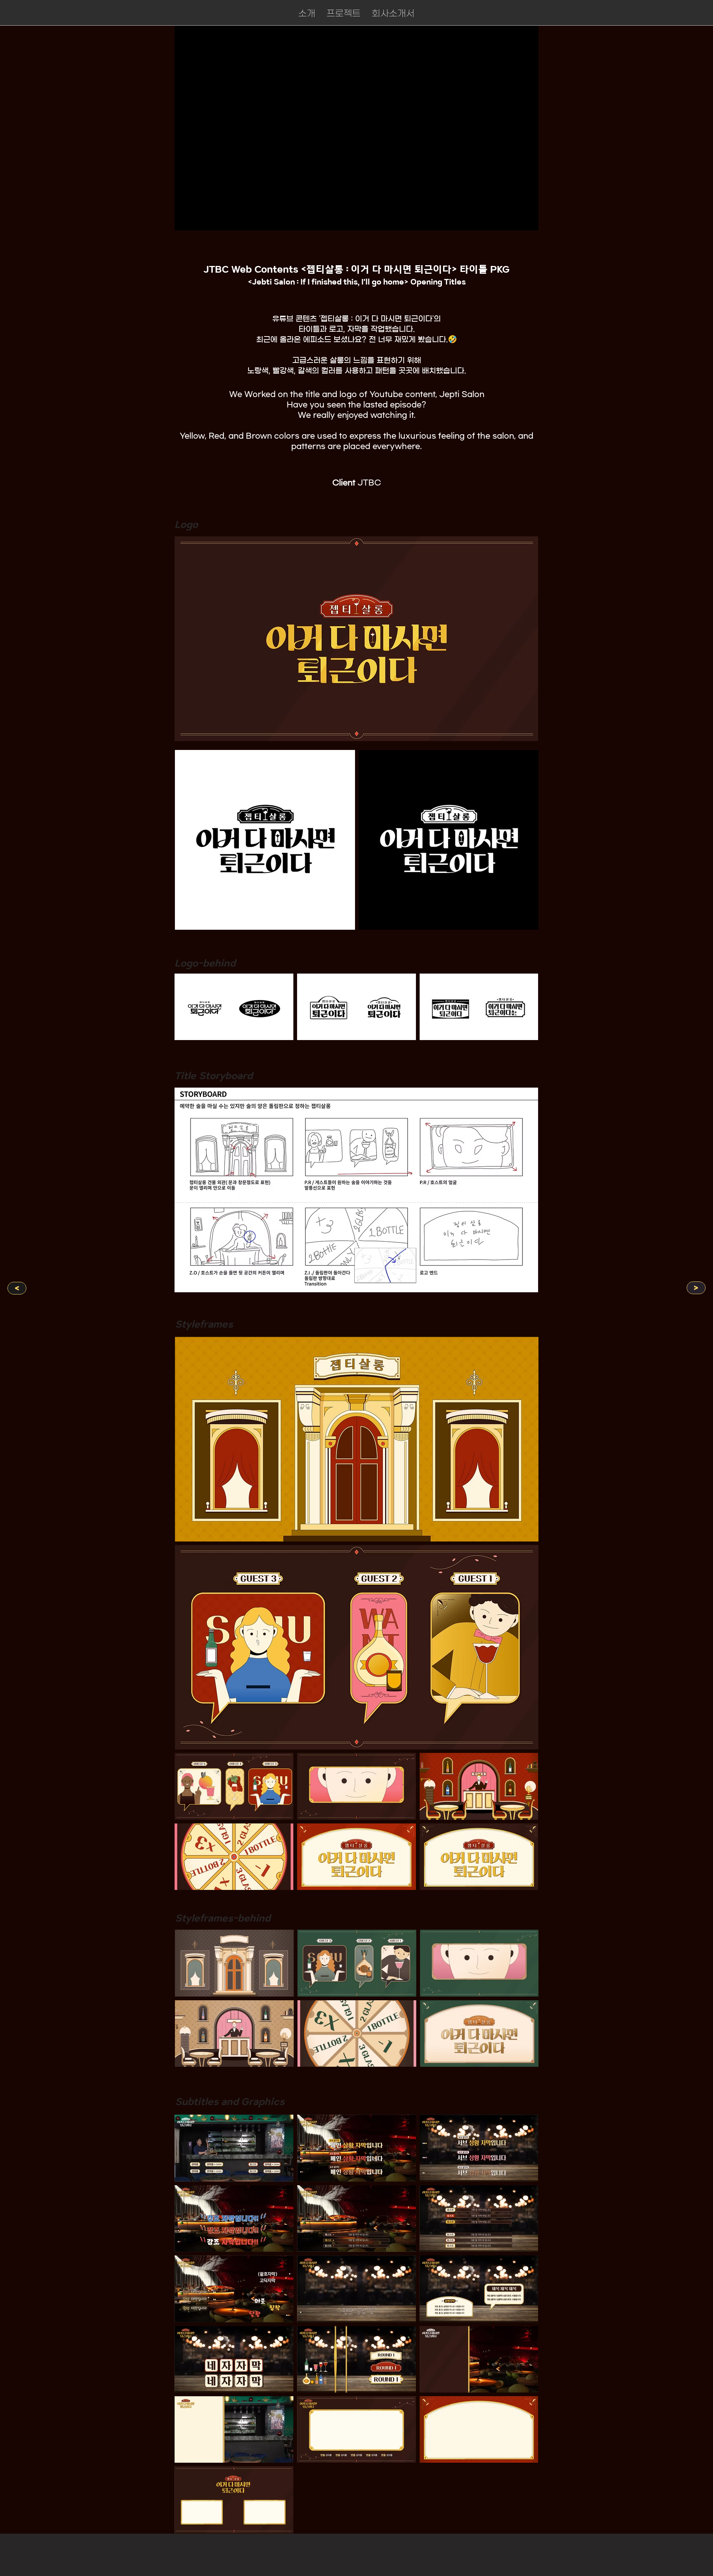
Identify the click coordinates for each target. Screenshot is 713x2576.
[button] (344, 13)
